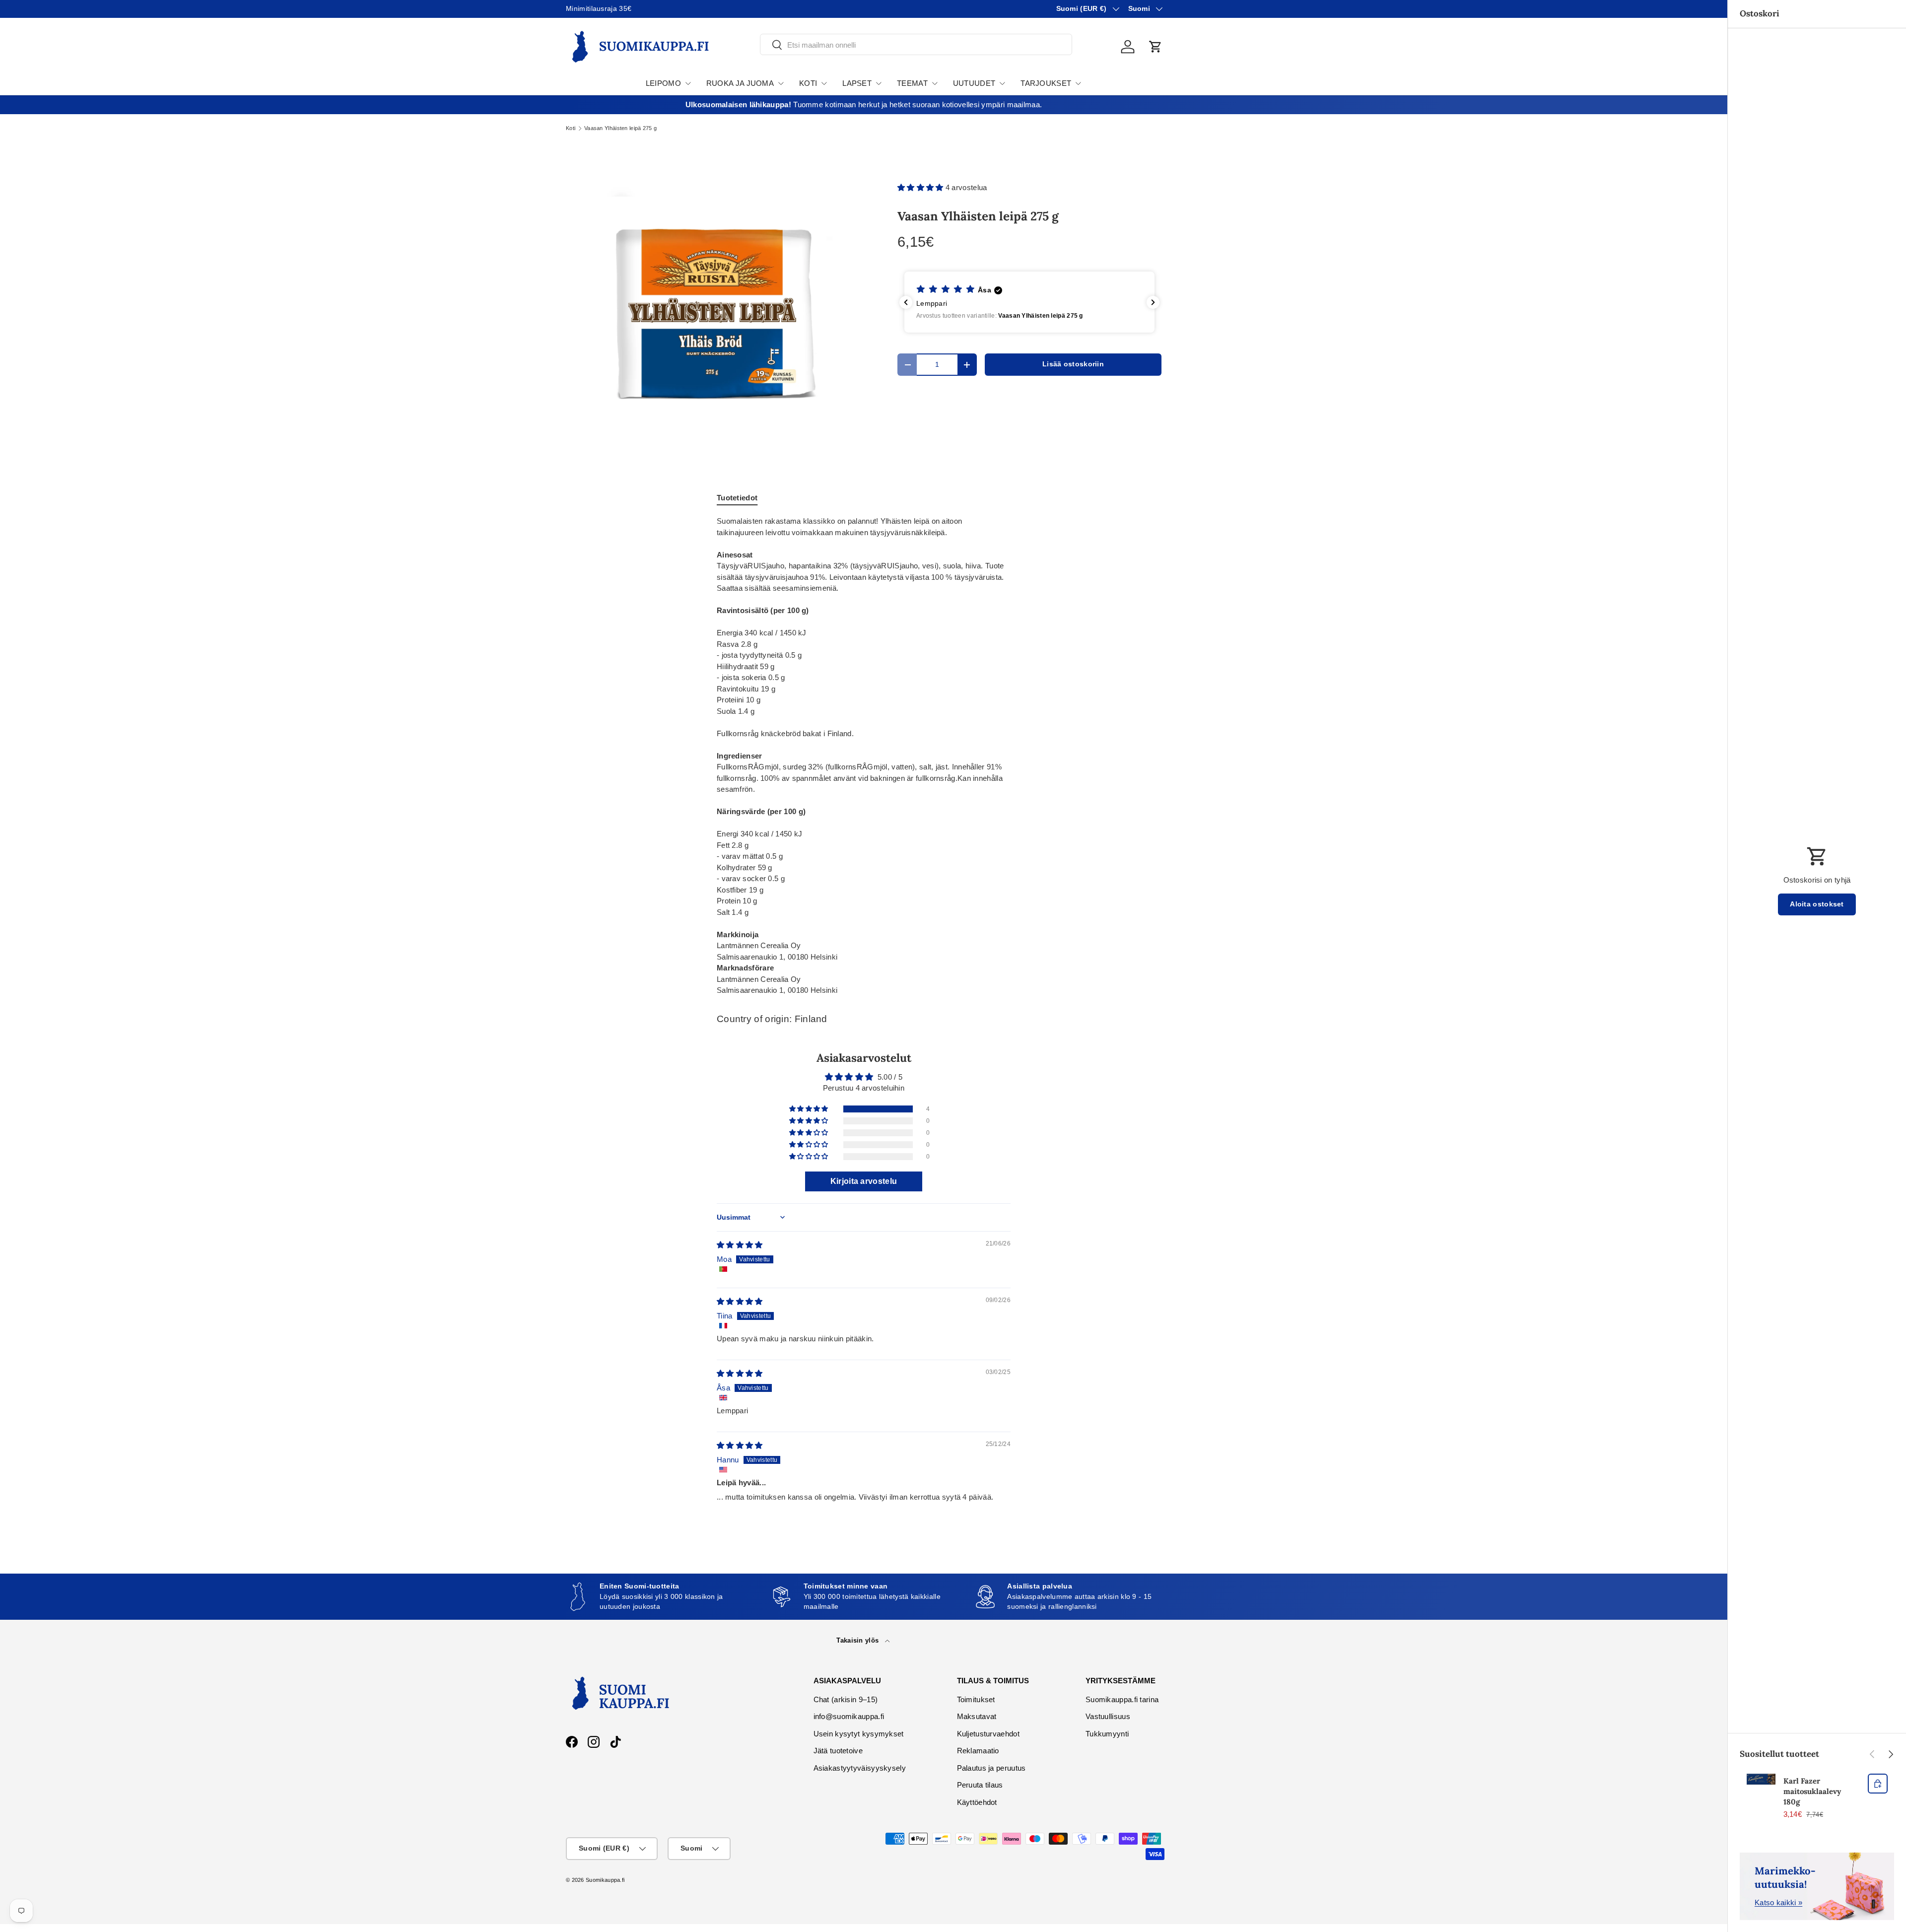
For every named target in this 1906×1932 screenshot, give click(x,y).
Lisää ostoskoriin (1073, 364)
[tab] (737, 498)
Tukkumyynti (1107, 1734)
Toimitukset (976, 1699)
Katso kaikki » (1778, 1902)
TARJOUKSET (1046, 83)
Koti (571, 128)
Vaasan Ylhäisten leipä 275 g (620, 128)
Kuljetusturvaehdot (988, 1734)
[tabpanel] (864, 756)
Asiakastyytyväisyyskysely (860, 1768)
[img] (740, 1245)
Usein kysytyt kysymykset (859, 1734)
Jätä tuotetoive (838, 1751)
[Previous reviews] (906, 302)
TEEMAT (912, 83)
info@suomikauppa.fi (849, 1716)
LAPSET (857, 83)
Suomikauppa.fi (605, 1880)
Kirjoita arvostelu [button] (864, 1181)
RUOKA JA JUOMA (740, 83)
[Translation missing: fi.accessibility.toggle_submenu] (688, 83)
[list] (716, 316)
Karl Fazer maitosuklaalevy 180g (1812, 1791)
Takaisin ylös (858, 1640)
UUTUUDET (974, 83)
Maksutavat (977, 1716)
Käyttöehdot (977, 1802)
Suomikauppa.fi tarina (1122, 1699)
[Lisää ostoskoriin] (1878, 1784)
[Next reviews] (1153, 302)
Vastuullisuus (1108, 1716)
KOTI (808, 83)
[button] (1156, 47)
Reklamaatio (978, 1751)
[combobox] (916, 45)
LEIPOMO (663, 83)
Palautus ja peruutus (991, 1768)
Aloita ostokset (1817, 904)
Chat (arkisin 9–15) (846, 1699)
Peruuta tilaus (980, 1785)
